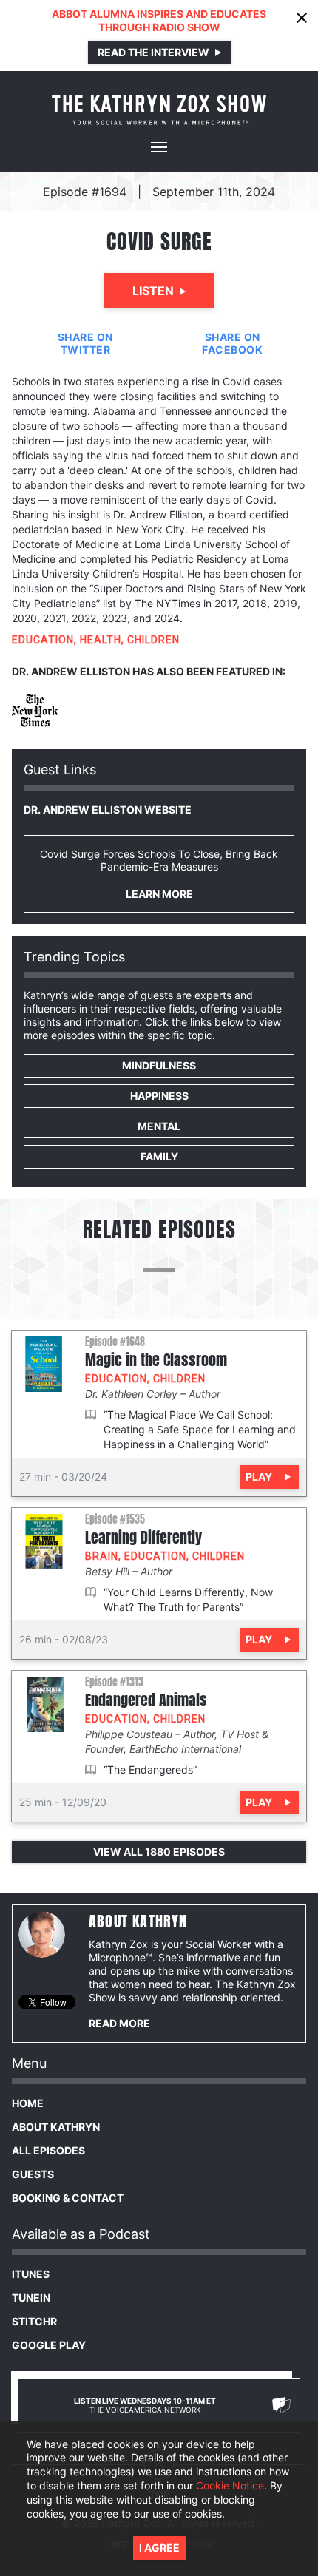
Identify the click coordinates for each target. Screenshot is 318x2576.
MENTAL (159, 1126)
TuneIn (31, 2298)
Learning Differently (143, 1538)
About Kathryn (56, 2127)
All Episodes (48, 2150)
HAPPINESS (159, 1096)
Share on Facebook (232, 343)
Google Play (49, 2345)
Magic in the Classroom (156, 1360)
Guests (33, 2174)
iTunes (31, 2274)
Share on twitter (85, 343)
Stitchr (34, 2321)
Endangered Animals (146, 1700)
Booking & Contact (68, 2198)
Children (153, 640)
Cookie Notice (230, 2485)
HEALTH (101, 640)
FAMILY (159, 1156)
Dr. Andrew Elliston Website (108, 809)
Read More (119, 2023)
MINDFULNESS (159, 1065)
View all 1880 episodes (159, 1852)
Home (28, 2103)
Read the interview (153, 52)
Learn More (159, 894)
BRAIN (102, 1556)
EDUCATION (43, 640)
